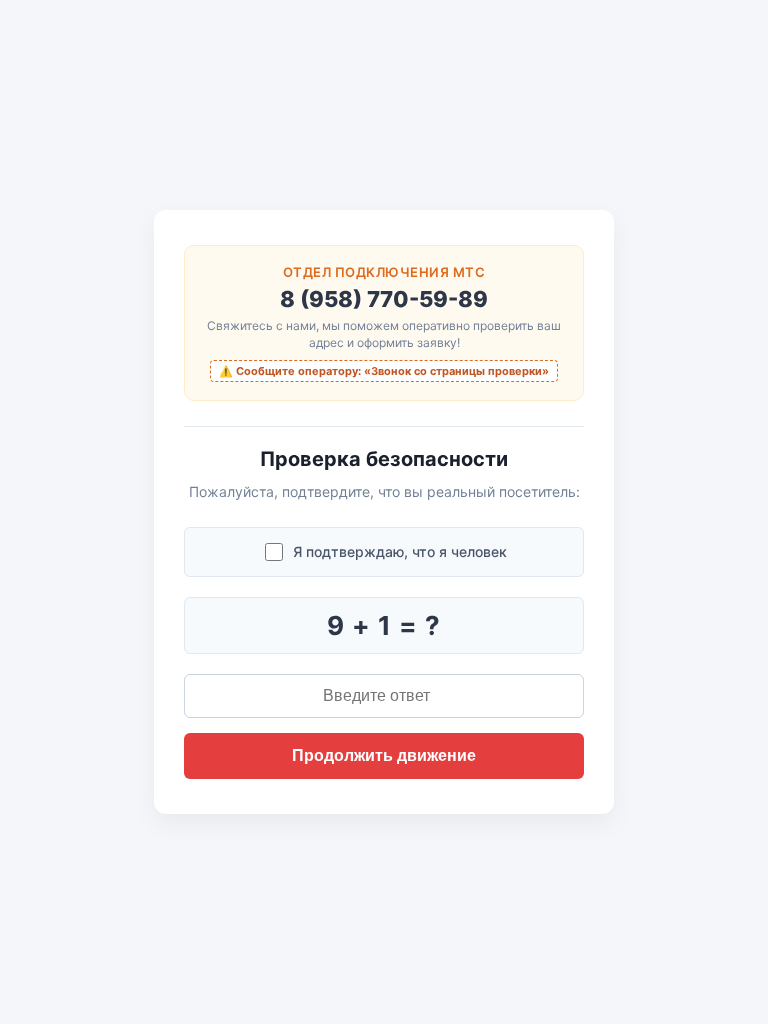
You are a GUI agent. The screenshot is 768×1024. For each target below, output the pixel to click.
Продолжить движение (384, 755)
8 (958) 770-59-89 (384, 299)
